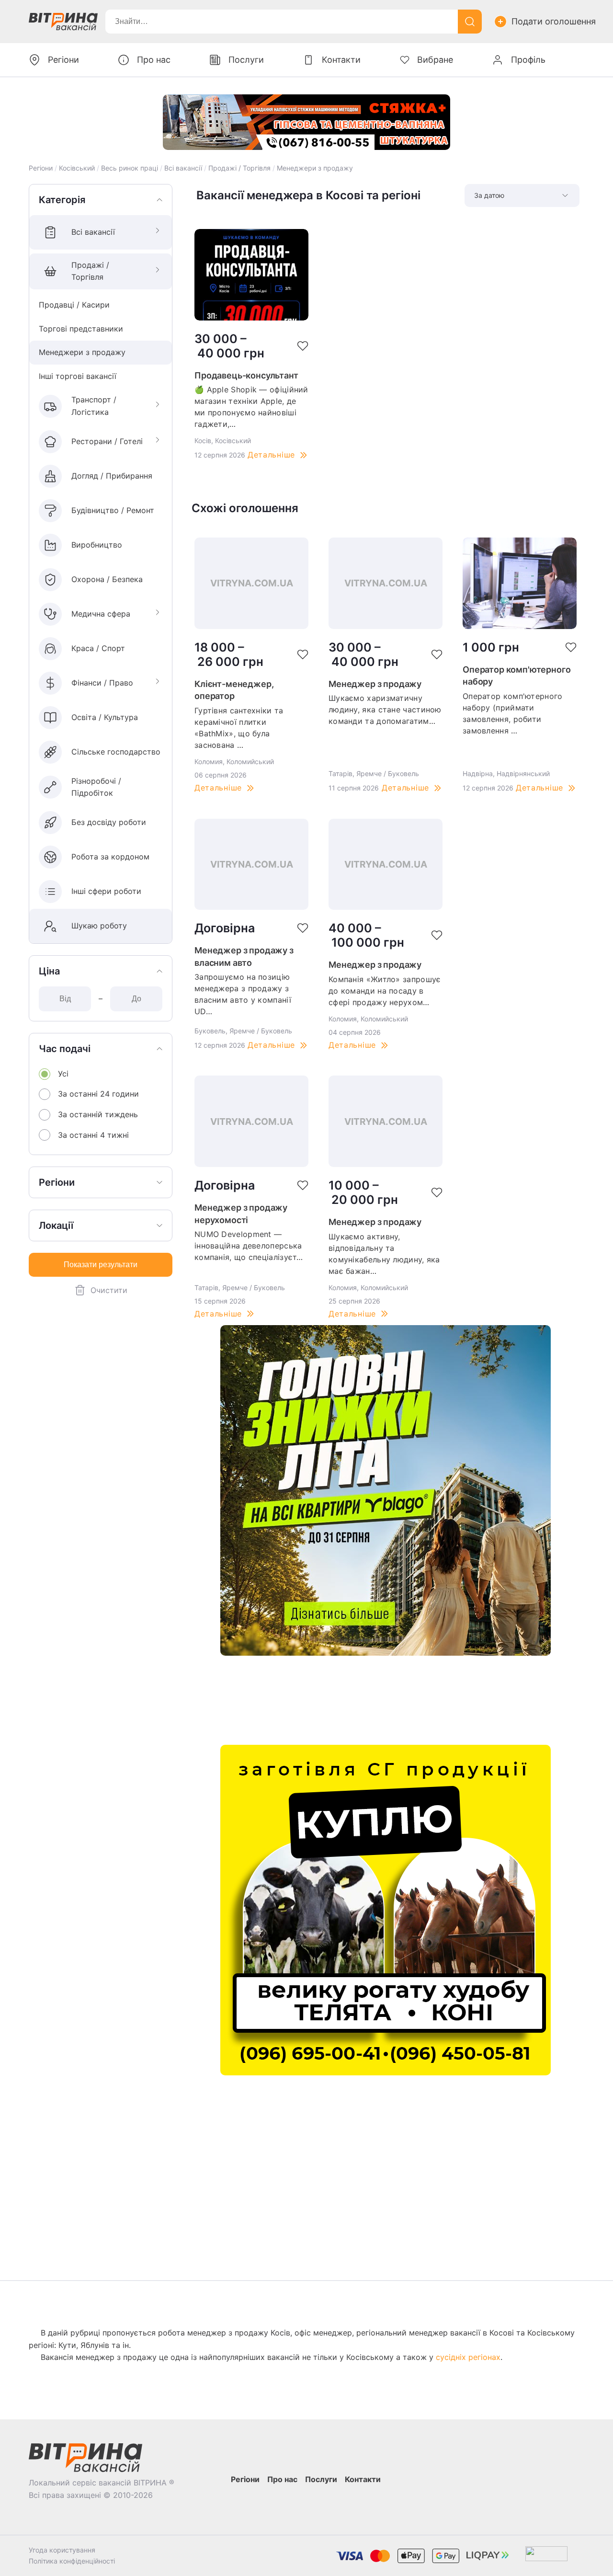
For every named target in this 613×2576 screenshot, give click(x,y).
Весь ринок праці (130, 168)
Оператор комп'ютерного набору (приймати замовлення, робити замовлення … (513, 713)
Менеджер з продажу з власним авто (244, 956)
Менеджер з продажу (375, 684)
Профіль (528, 60)
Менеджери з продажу (315, 168)
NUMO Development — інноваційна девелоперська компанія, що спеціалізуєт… (249, 1246)
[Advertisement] (386, 1700)
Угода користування (62, 2550)
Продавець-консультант (246, 375)
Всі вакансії (183, 168)
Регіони (41, 168)
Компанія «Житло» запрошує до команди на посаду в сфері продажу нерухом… (385, 991)
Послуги (246, 60)
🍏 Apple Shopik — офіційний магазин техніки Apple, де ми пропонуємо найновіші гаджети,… (251, 407)
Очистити (109, 1290)
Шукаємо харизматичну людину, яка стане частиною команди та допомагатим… (385, 710)
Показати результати (101, 1265)
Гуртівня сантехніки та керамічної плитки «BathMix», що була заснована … (239, 728)
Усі (63, 1074)
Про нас (154, 60)
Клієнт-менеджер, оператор (234, 690)
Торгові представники (81, 329)
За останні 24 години (98, 1094)
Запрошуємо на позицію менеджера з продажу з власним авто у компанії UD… (243, 994)
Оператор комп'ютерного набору (517, 676)
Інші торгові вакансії (78, 376)
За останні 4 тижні (93, 1135)
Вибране (435, 60)
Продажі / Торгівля (239, 168)
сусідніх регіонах (468, 2357)
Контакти (341, 60)
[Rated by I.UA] (546, 2556)
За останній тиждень (98, 1114)
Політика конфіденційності (72, 2561)
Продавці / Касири (74, 305)
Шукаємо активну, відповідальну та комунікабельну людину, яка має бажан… (384, 1254)
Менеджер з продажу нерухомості (241, 1214)
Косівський (77, 168)
